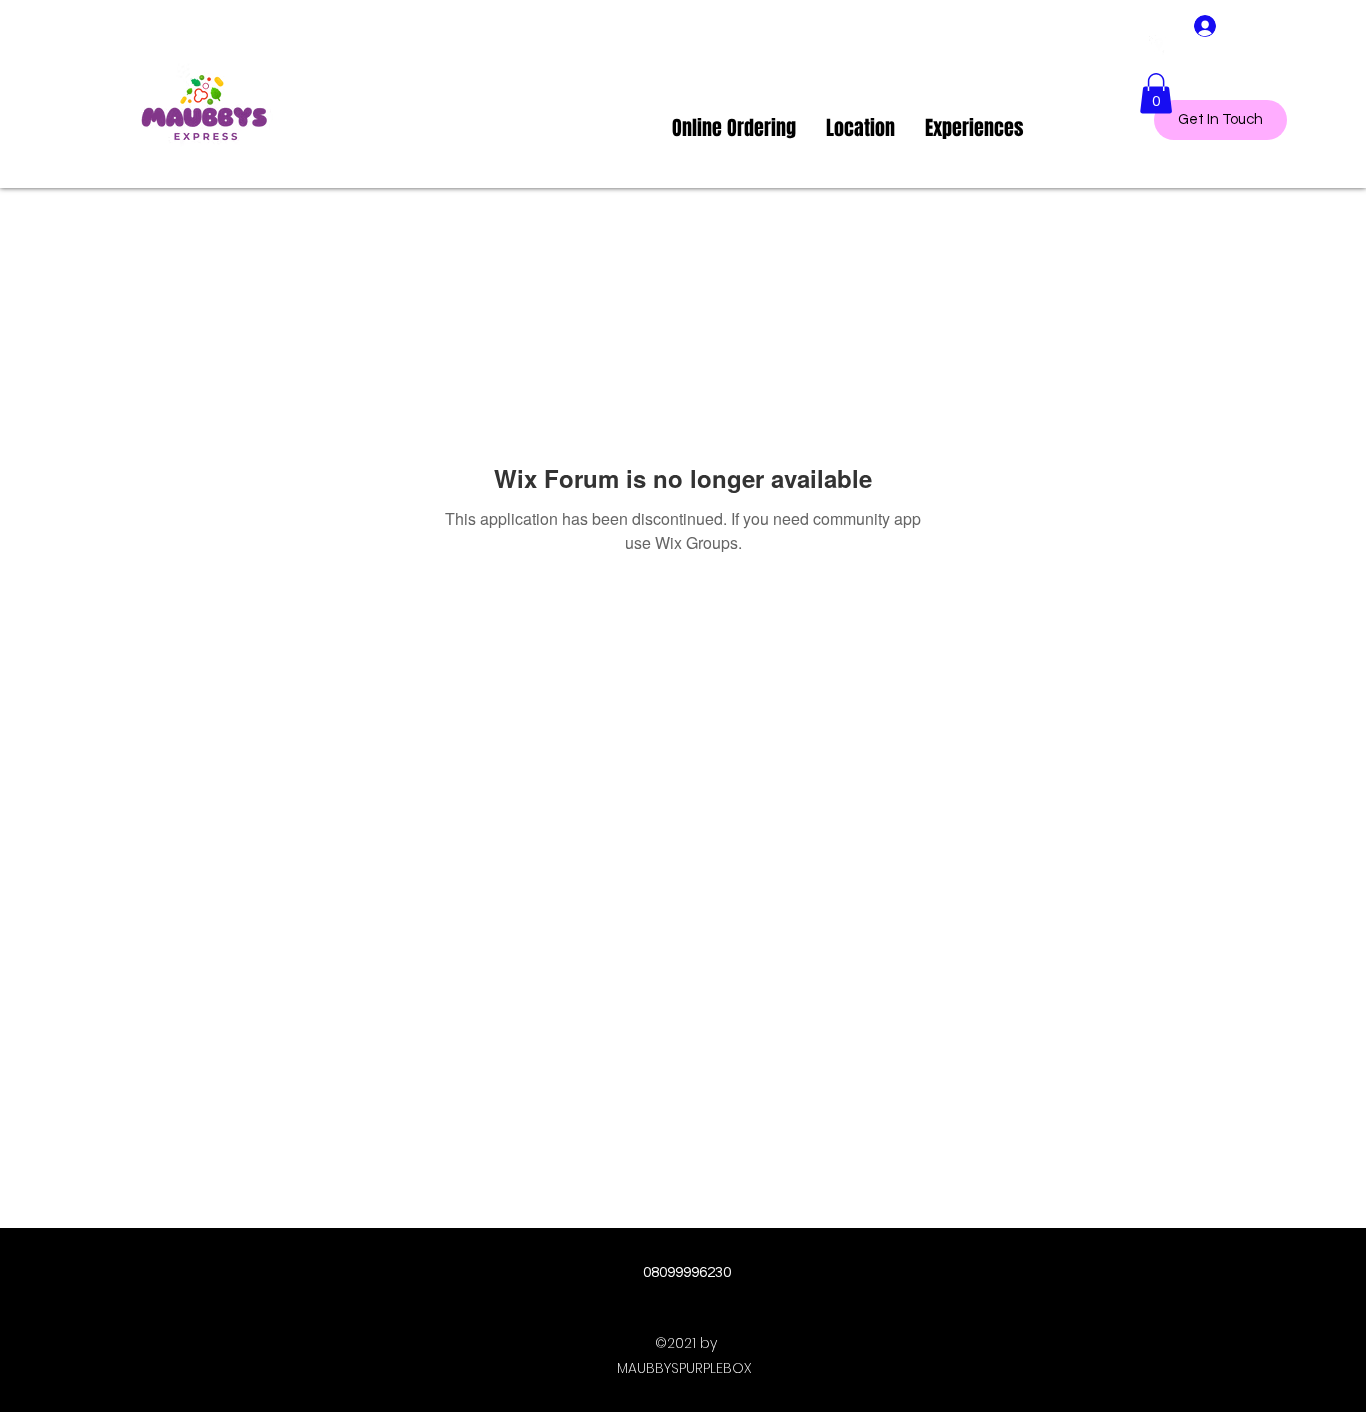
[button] (1156, 93)
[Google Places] (1159, 45)
